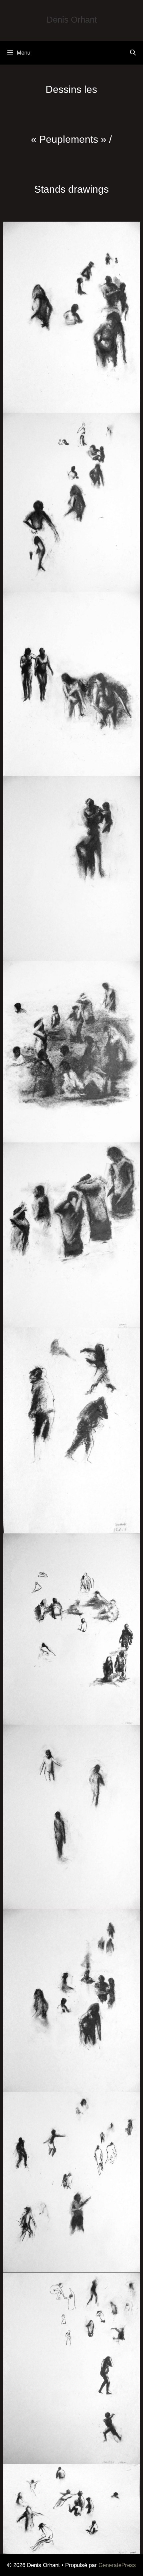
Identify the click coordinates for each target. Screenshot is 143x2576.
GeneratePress (117, 2565)
